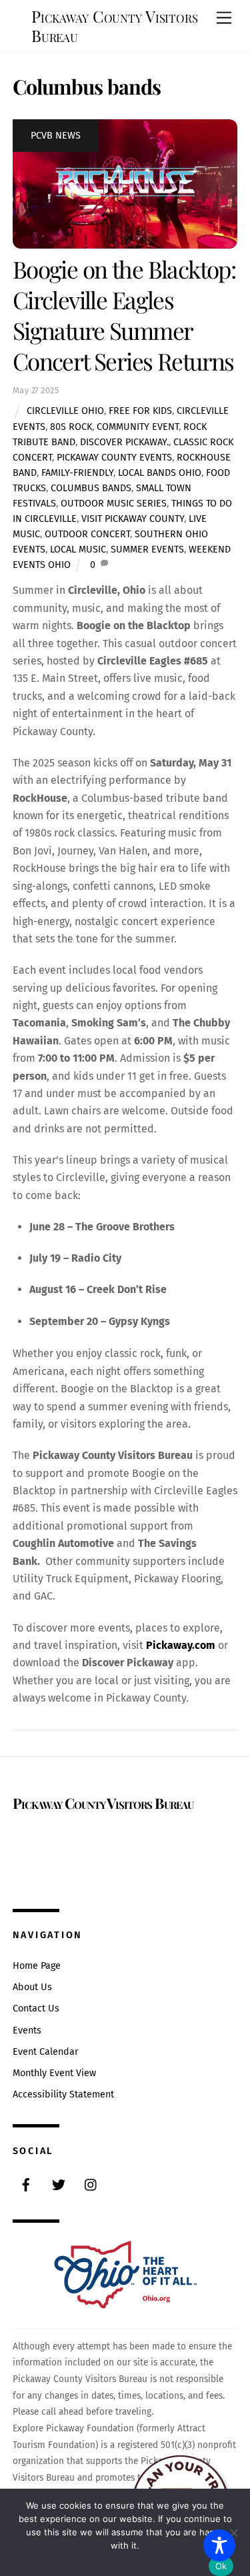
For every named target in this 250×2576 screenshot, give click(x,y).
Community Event (138, 427)
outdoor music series (114, 504)
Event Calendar (46, 2052)
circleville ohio (65, 411)
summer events (147, 550)
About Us (32, 1987)
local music (78, 550)
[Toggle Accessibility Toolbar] (219, 2545)
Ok (221, 2566)
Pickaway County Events (114, 458)
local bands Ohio (160, 473)
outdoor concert (87, 534)
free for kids (140, 411)
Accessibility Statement (63, 2094)
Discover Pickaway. (124, 442)
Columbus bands (91, 488)
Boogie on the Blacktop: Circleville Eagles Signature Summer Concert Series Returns (124, 315)
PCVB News (56, 136)
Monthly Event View (54, 2073)
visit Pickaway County (133, 519)
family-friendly (77, 473)
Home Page (37, 1966)
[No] (233, 2533)
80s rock (71, 427)
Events (27, 2030)
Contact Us (36, 2008)
